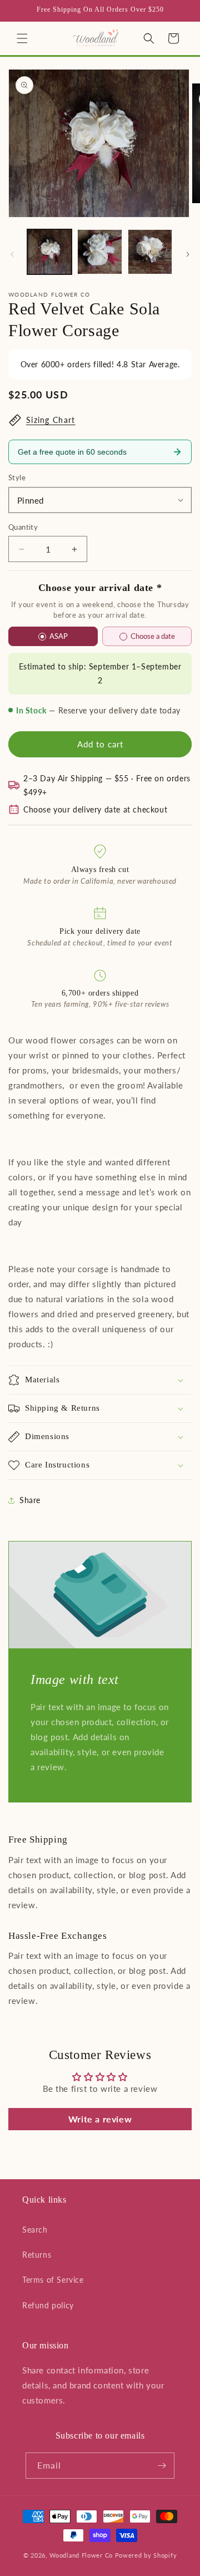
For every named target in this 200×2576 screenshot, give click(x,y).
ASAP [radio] (59, 636)
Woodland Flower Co (81, 2555)
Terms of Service (53, 2280)
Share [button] (30, 1500)
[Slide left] (12, 254)
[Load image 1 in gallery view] (49, 252)
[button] (22, 38)
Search (35, 2230)
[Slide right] (188, 254)
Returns (37, 2255)
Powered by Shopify (146, 2555)
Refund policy (48, 2305)
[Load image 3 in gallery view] (150, 252)
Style (17, 477)
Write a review (100, 2119)
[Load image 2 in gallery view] (99, 252)
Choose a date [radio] (153, 636)
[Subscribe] (162, 2466)
